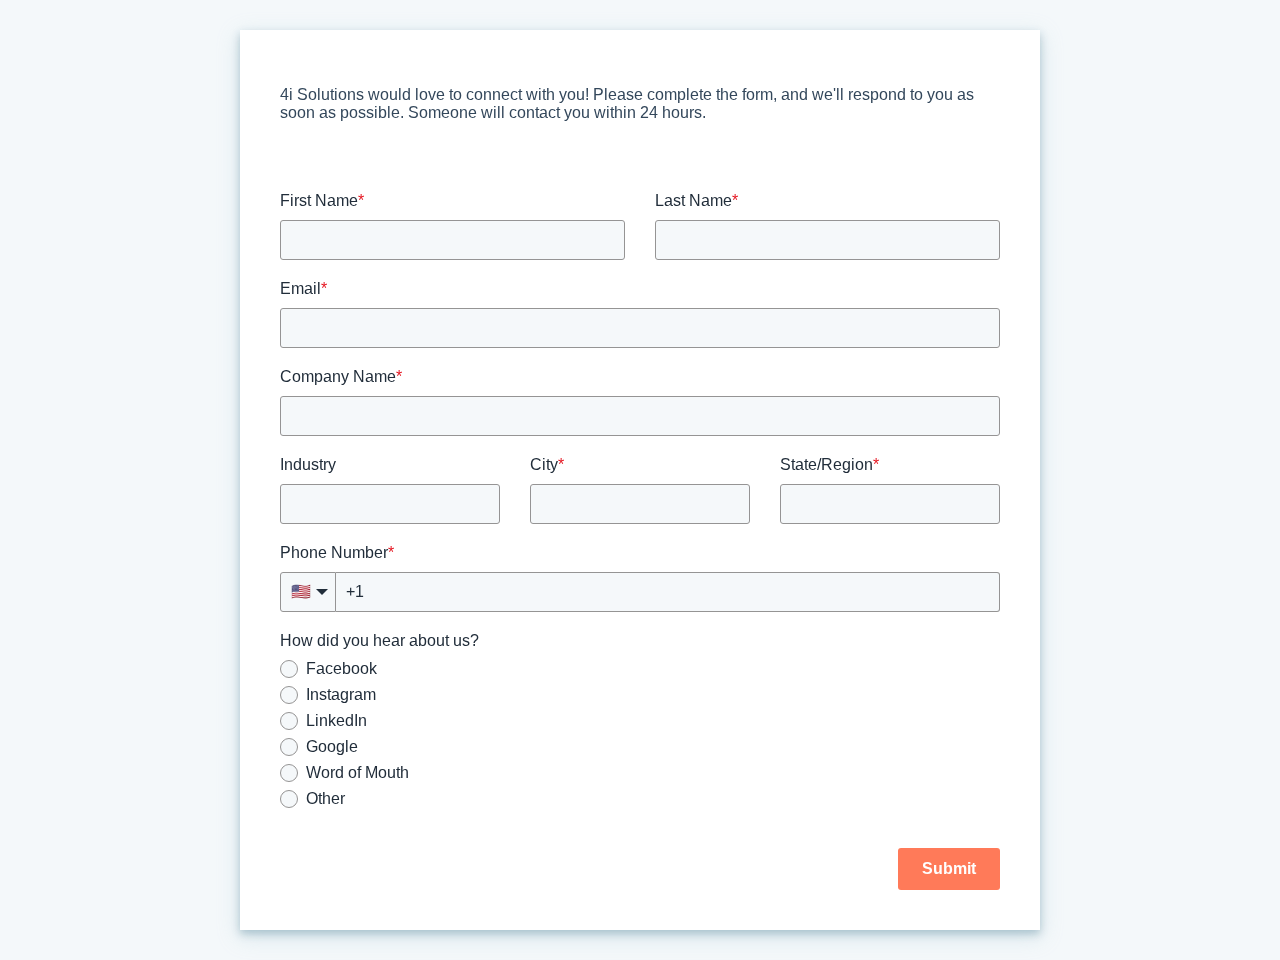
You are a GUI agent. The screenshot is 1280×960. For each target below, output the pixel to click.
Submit (949, 868)
